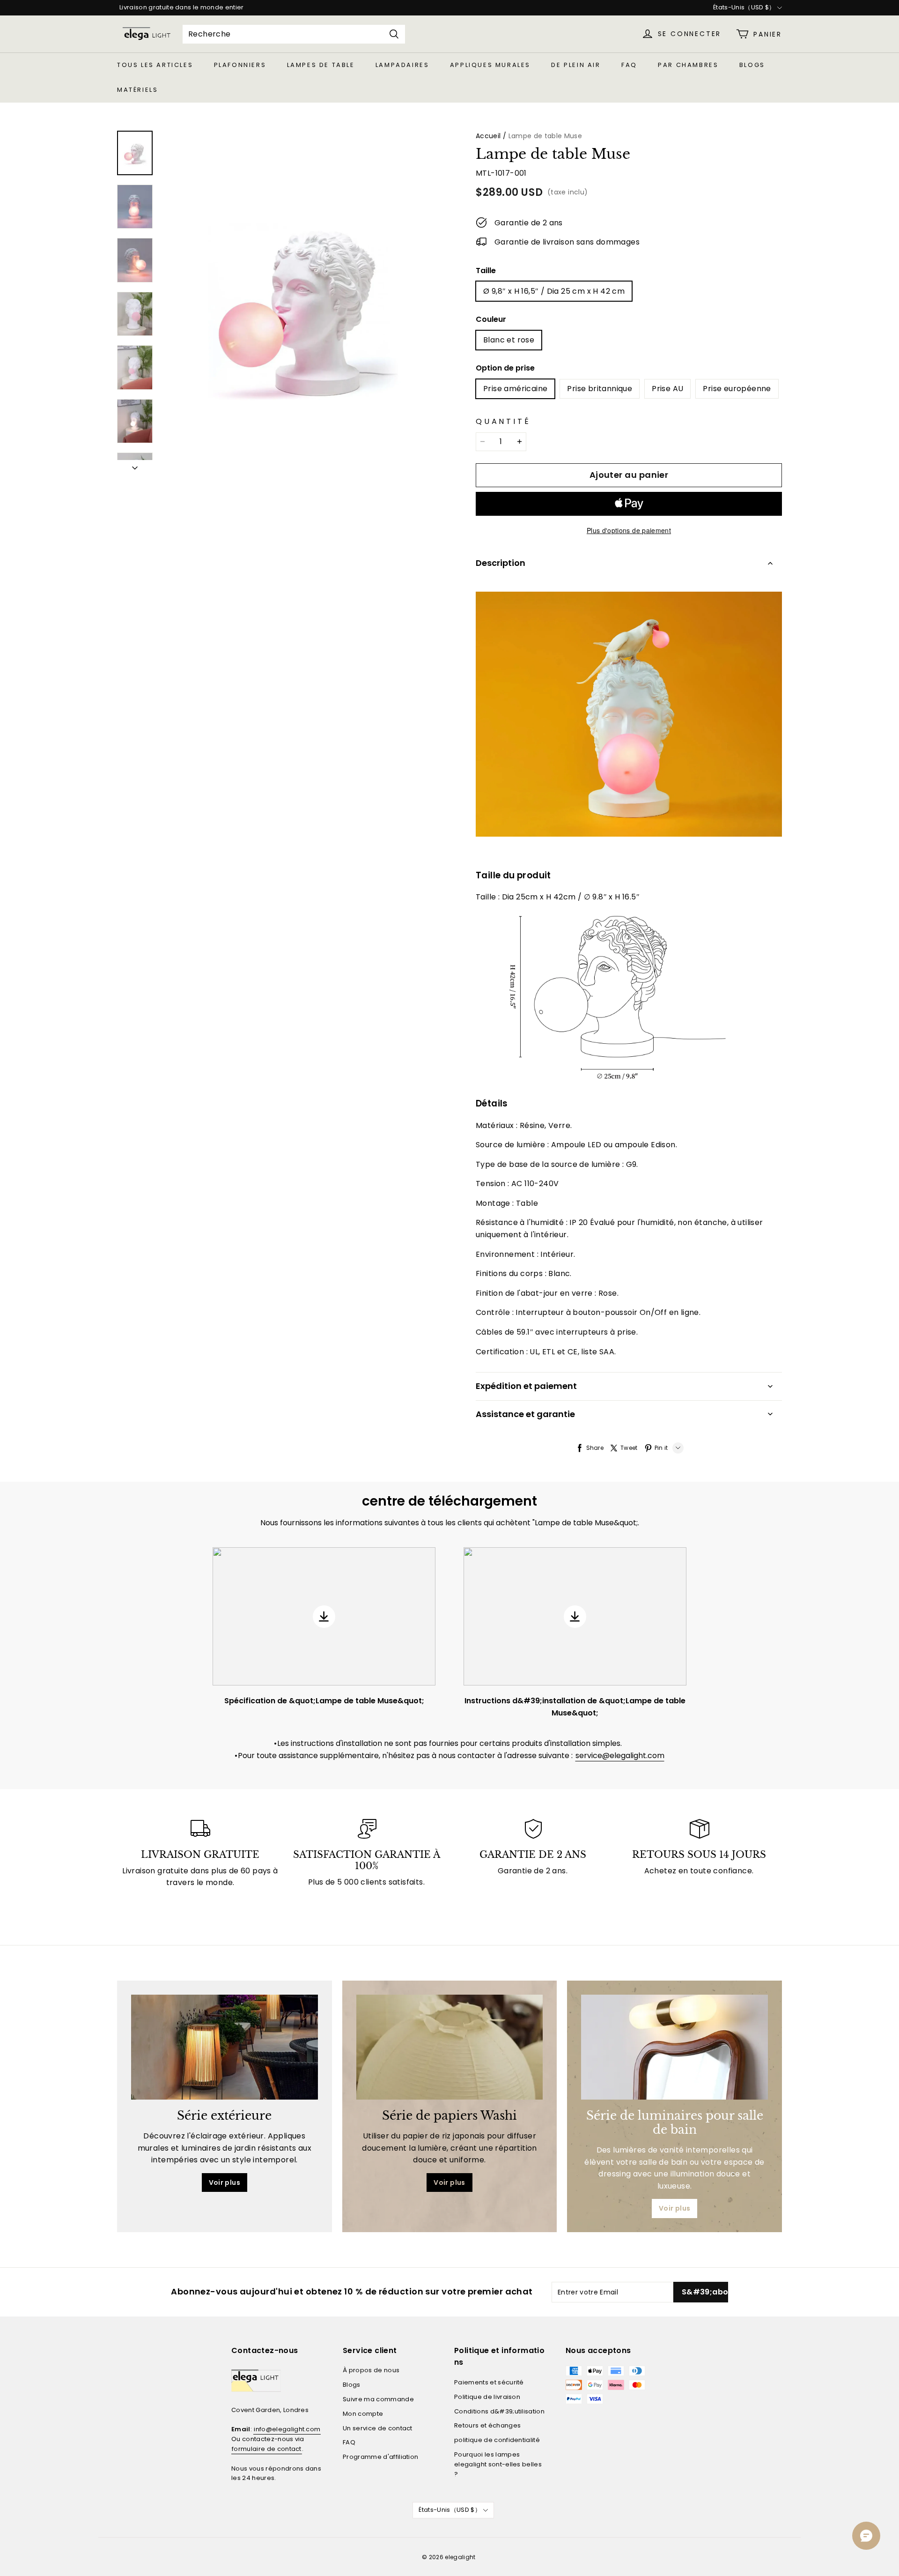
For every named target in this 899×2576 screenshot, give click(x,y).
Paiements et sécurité (489, 2382)
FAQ (629, 65)
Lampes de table (321, 65)
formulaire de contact (267, 2449)
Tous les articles (155, 65)
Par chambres (688, 65)
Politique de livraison (487, 2397)
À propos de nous (371, 2370)
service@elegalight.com (620, 1756)
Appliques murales (490, 65)
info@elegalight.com (287, 2429)
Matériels (137, 90)
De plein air (576, 65)
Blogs (752, 65)
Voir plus (225, 2183)
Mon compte (363, 2414)
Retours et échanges (487, 2425)
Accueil (488, 136)
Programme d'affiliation (380, 2457)
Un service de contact (378, 2428)
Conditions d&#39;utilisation (499, 2411)
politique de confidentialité (497, 2440)
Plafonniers (240, 65)
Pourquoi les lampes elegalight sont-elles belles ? (498, 2464)
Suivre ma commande (378, 2399)
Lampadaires (402, 65)
